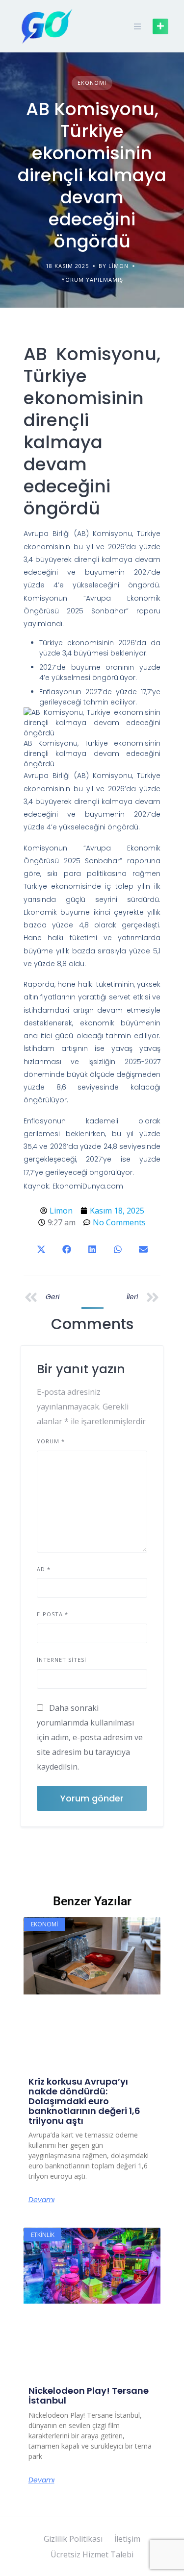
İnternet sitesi (62, 1660)
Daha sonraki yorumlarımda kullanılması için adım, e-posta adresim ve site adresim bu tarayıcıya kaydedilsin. (90, 1737)
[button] (41, 1249)
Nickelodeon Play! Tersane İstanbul (89, 2395)
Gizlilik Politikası (73, 2539)
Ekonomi (92, 83)
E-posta (53, 1614)
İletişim (127, 2539)
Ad (44, 1569)
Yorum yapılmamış (92, 279)
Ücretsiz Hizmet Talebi (92, 2554)
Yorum (51, 1441)
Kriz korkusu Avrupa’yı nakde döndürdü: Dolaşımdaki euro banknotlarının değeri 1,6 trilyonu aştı (84, 2101)
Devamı (41, 2200)
